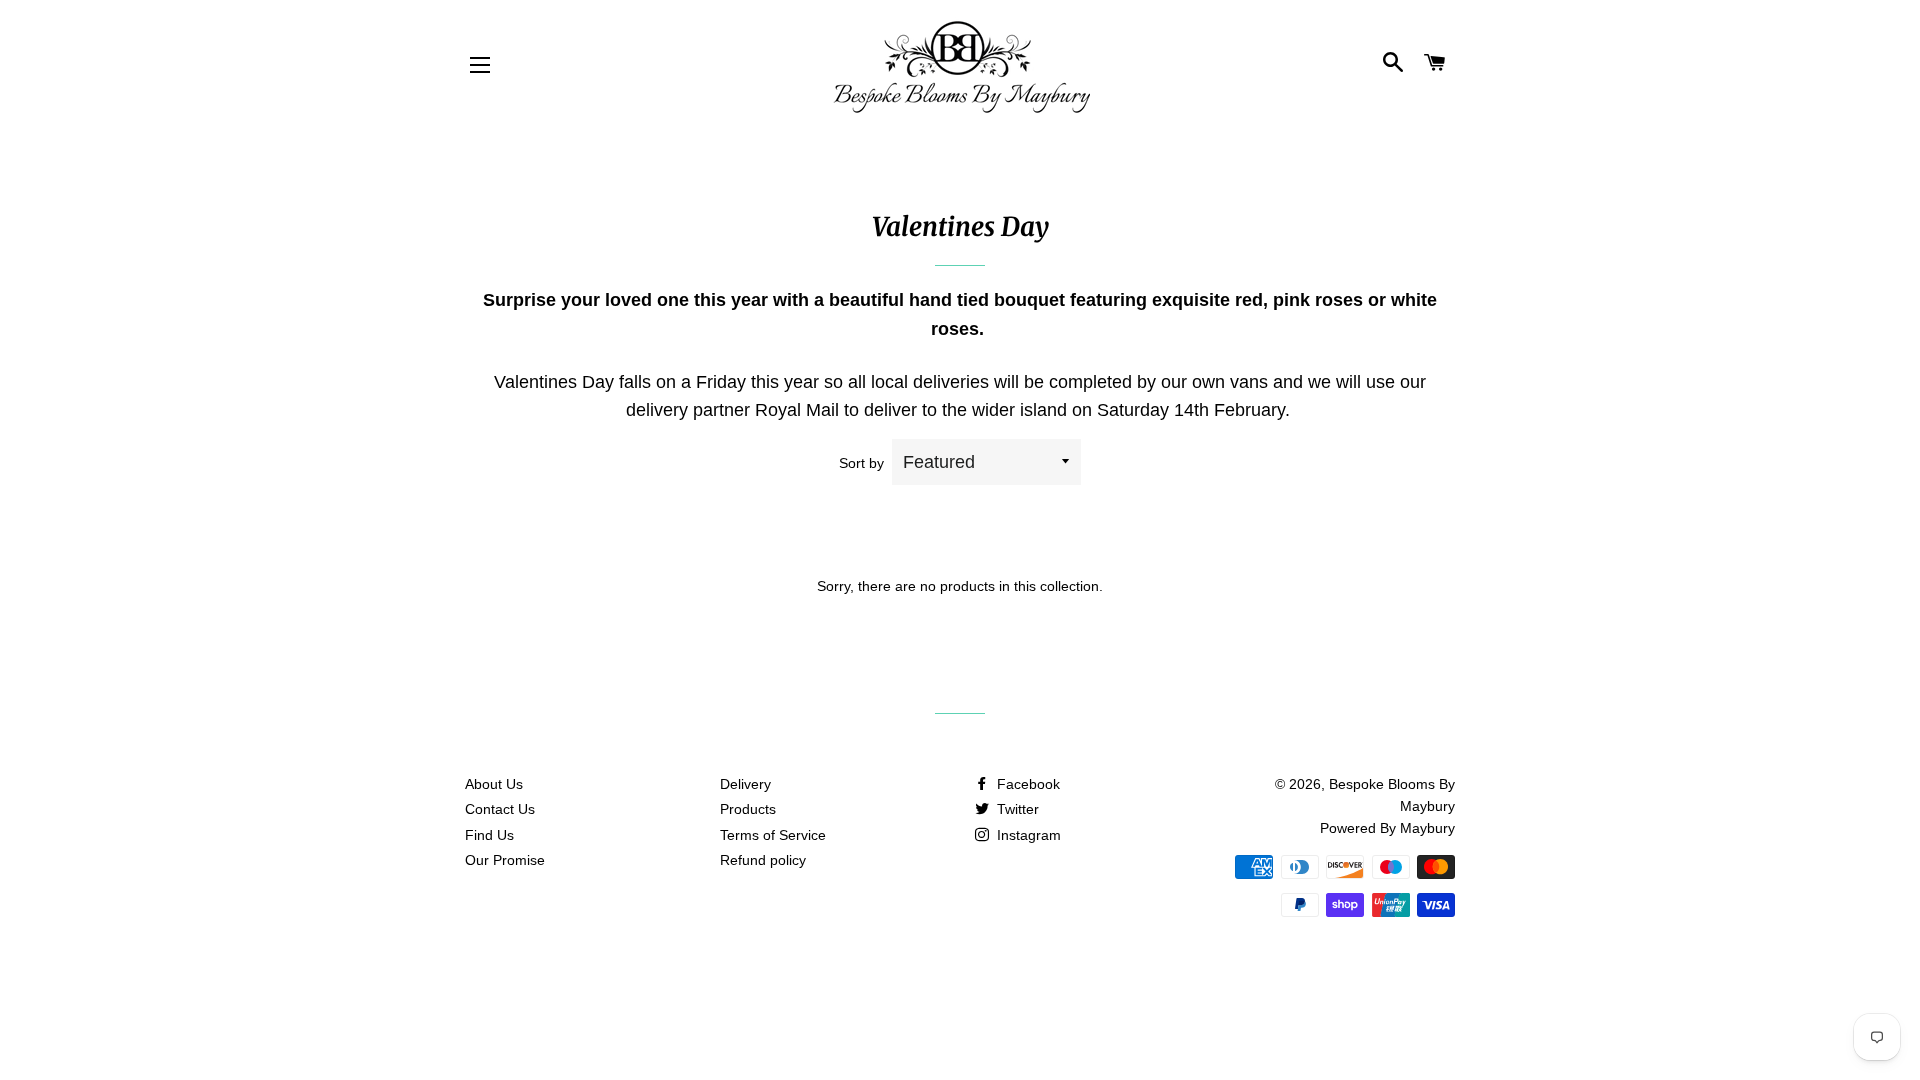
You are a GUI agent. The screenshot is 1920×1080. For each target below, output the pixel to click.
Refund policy (763, 860)
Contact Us (500, 809)
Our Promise (505, 860)
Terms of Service (773, 835)
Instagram (1027, 835)
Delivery (745, 784)
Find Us (489, 835)
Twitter (1016, 809)
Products (748, 809)
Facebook (1026, 784)
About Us (494, 784)
